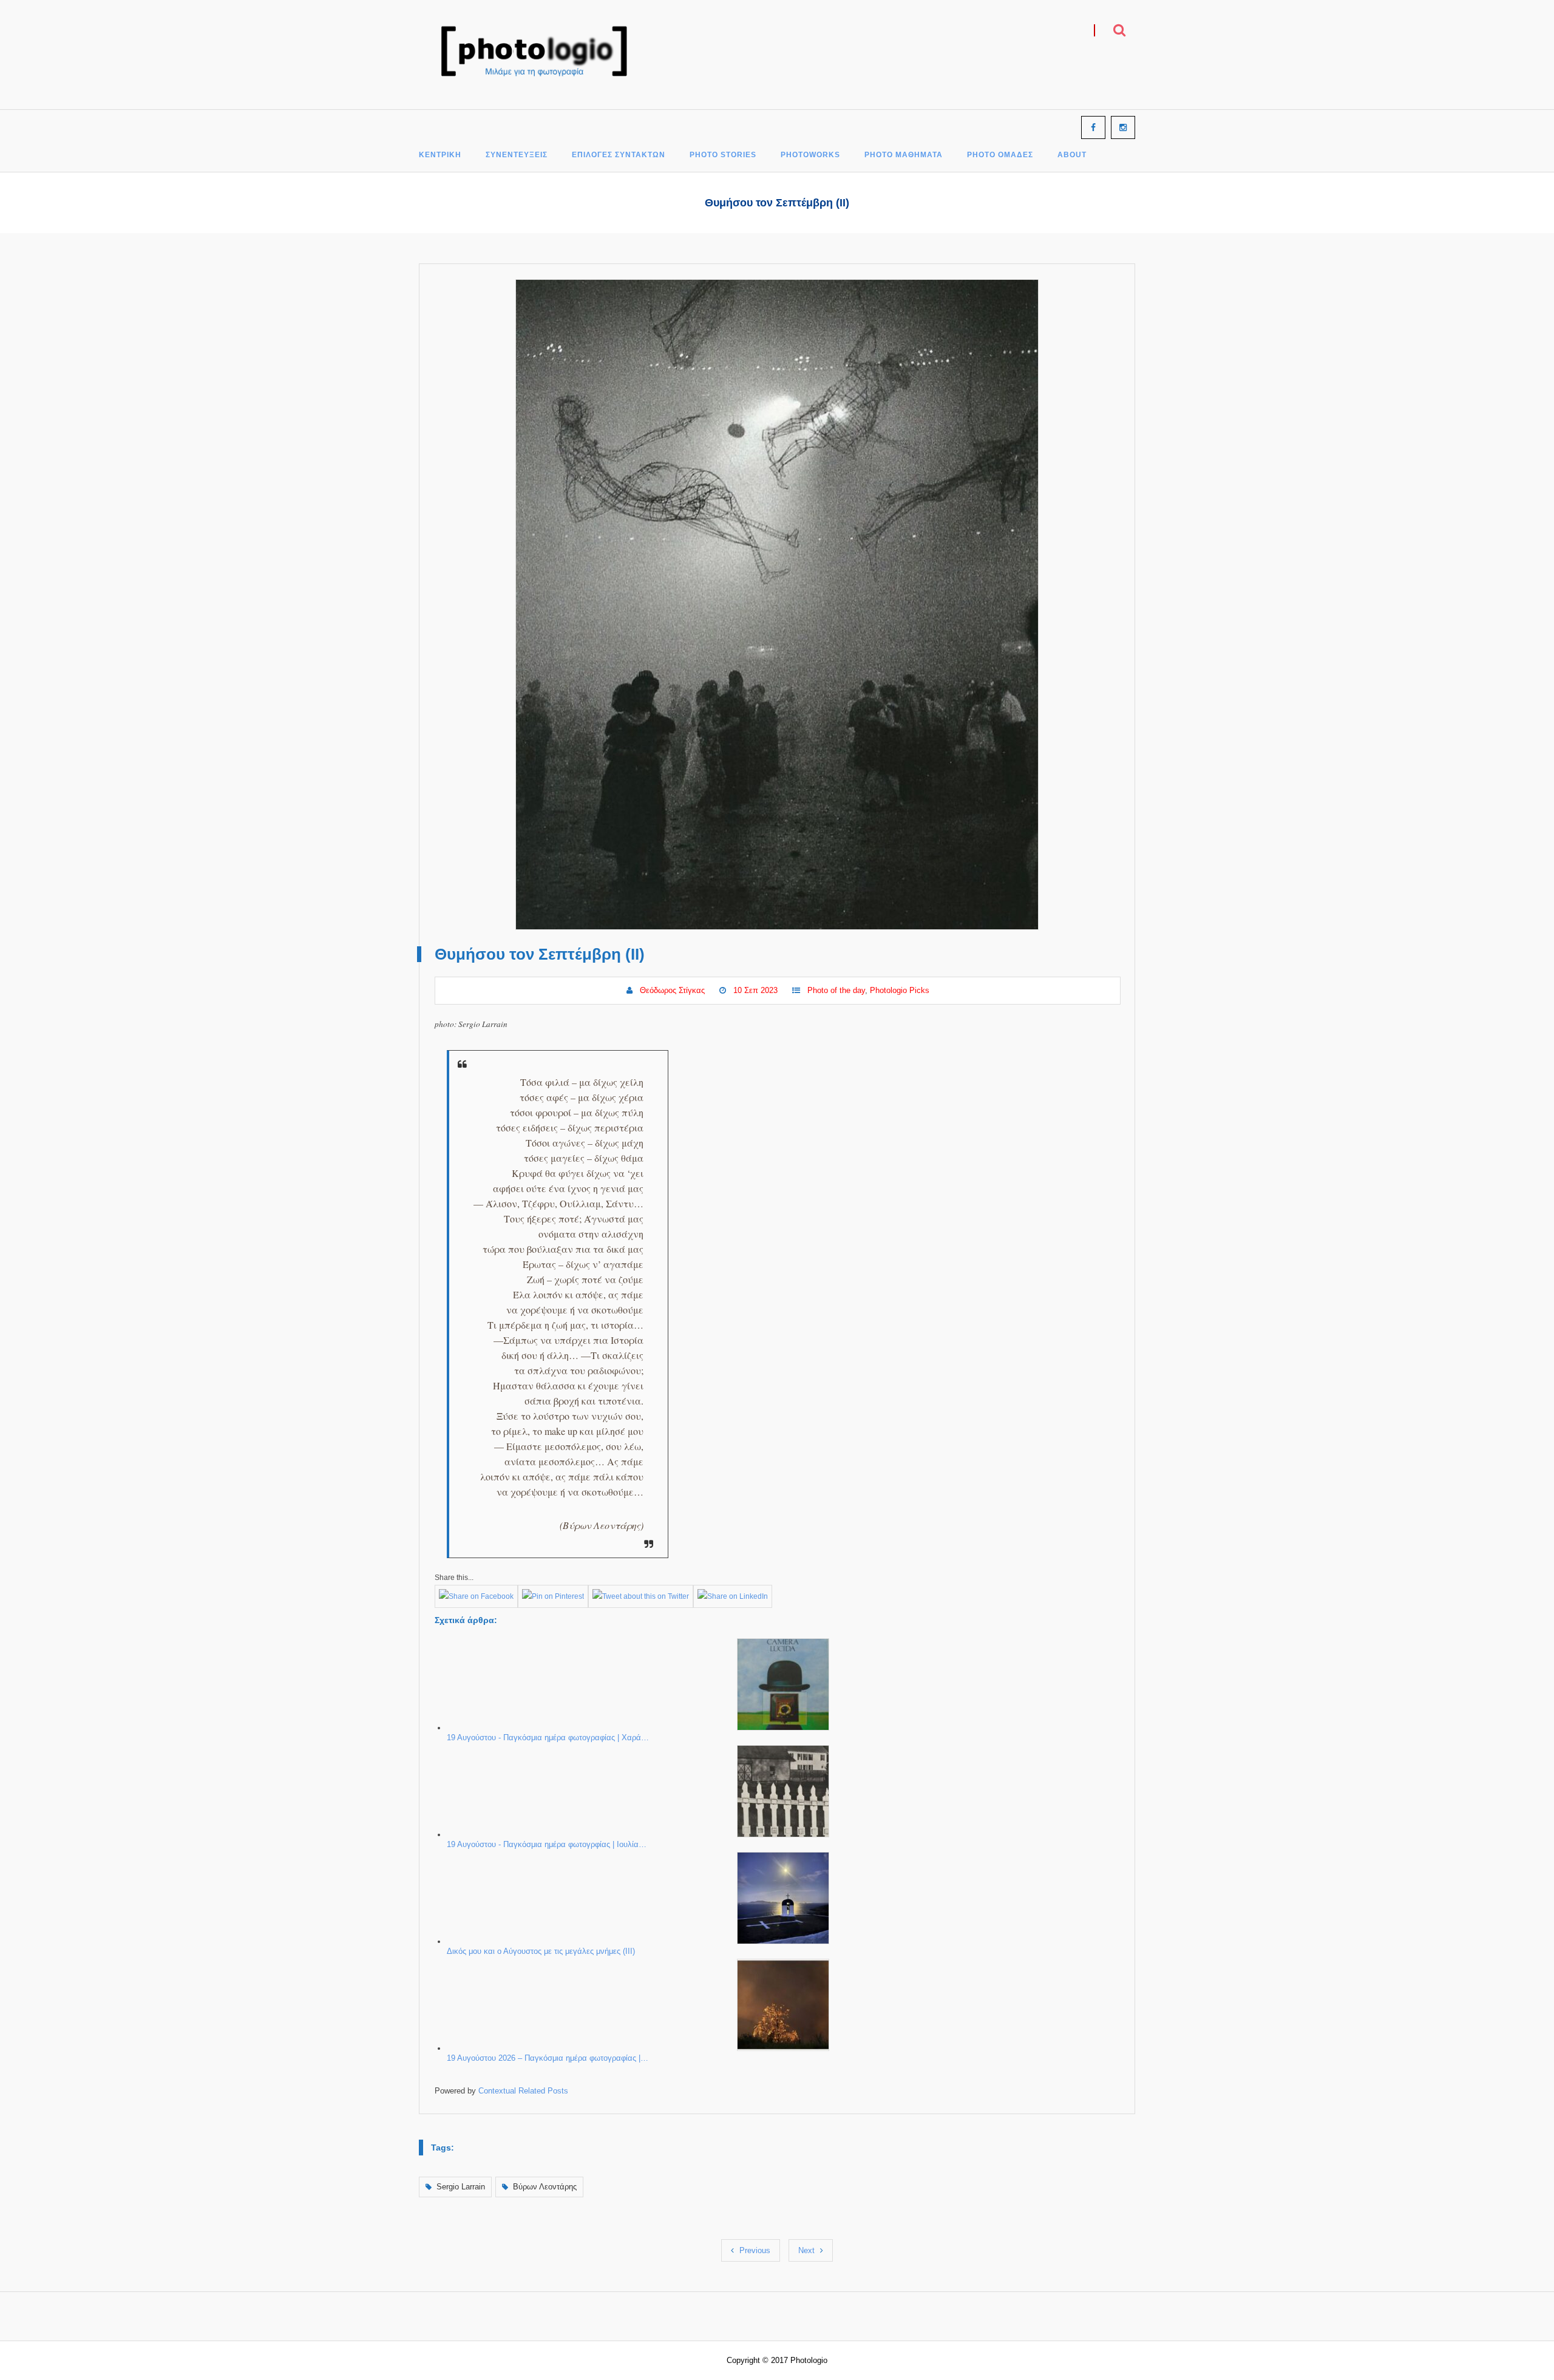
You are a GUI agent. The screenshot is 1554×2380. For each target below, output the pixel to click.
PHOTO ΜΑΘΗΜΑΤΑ (904, 155)
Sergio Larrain (461, 2187)
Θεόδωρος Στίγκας (672, 990)
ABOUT (1072, 155)
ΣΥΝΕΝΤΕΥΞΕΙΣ (517, 155)
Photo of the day (836, 990)
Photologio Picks (900, 990)
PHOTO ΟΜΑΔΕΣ (1000, 155)
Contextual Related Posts (523, 2091)
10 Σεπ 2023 (755, 990)
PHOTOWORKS (810, 155)
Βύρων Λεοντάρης (545, 2187)
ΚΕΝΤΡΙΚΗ (440, 155)
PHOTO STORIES (723, 155)
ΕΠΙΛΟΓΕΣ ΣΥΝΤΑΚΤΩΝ (619, 155)
